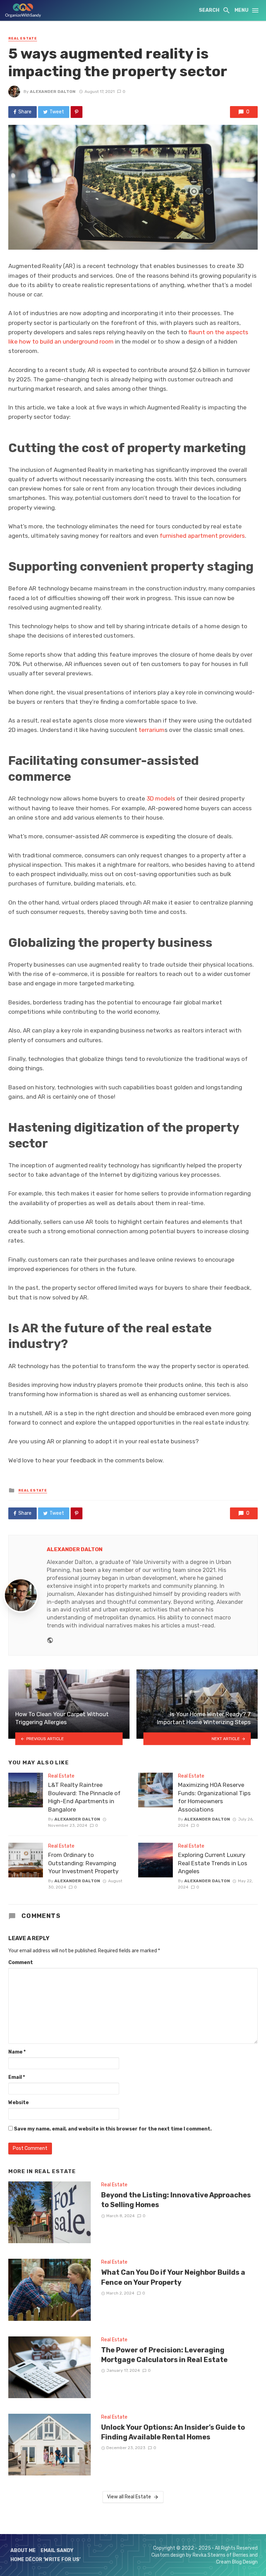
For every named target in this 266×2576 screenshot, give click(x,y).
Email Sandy (57, 2551)
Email (17, 2077)
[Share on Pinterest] (77, 112)
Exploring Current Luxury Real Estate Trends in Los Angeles (213, 1863)
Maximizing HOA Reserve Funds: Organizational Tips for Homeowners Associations (214, 1797)
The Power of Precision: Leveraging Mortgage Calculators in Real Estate (164, 2355)
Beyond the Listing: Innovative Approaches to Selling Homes (176, 2200)
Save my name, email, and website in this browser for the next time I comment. (113, 2129)
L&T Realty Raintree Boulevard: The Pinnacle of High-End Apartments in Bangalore (84, 1797)
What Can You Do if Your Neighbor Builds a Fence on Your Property (173, 2277)
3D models (161, 798)
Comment (21, 1963)
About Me (23, 2551)
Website (19, 2103)
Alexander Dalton (53, 92)
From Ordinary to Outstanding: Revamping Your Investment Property (83, 1863)
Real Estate (23, 38)
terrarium (152, 730)
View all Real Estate (129, 2497)
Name (17, 2052)
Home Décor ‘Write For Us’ (46, 2560)
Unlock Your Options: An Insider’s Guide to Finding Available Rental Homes (173, 2432)
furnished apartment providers (202, 536)
